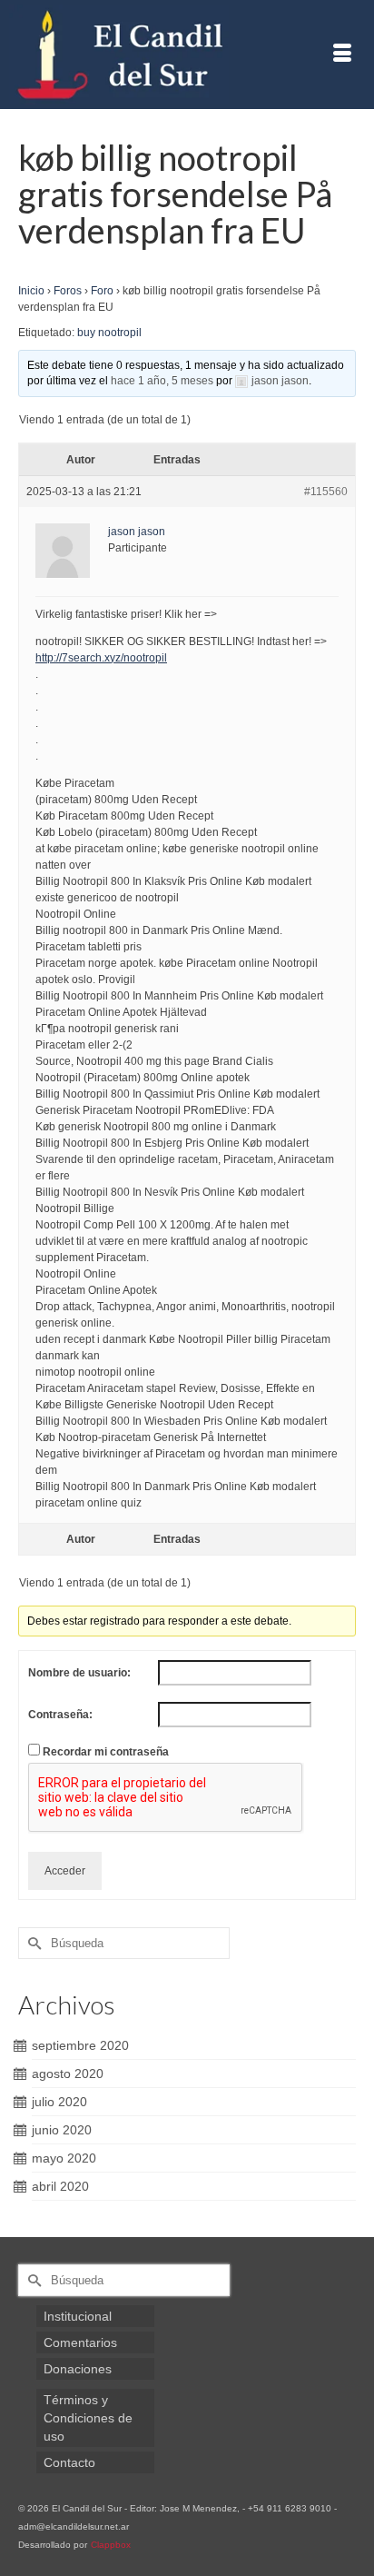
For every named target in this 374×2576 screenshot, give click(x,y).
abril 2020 (60, 2186)
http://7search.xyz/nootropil (101, 658)
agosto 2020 (68, 2074)
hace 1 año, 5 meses (162, 381)
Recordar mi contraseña (106, 1752)
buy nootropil (109, 333)
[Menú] (342, 55)
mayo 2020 (64, 2158)
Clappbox (111, 2545)
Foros (68, 291)
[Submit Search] (32, 1943)
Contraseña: (60, 1715)
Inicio (31, 291)
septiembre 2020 (80, 2045)
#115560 (326, 492)
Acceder (65, 1871)
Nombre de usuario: (79, 1673)
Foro (102, 291)
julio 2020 (59, 2102)
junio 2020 (62, 2130)
